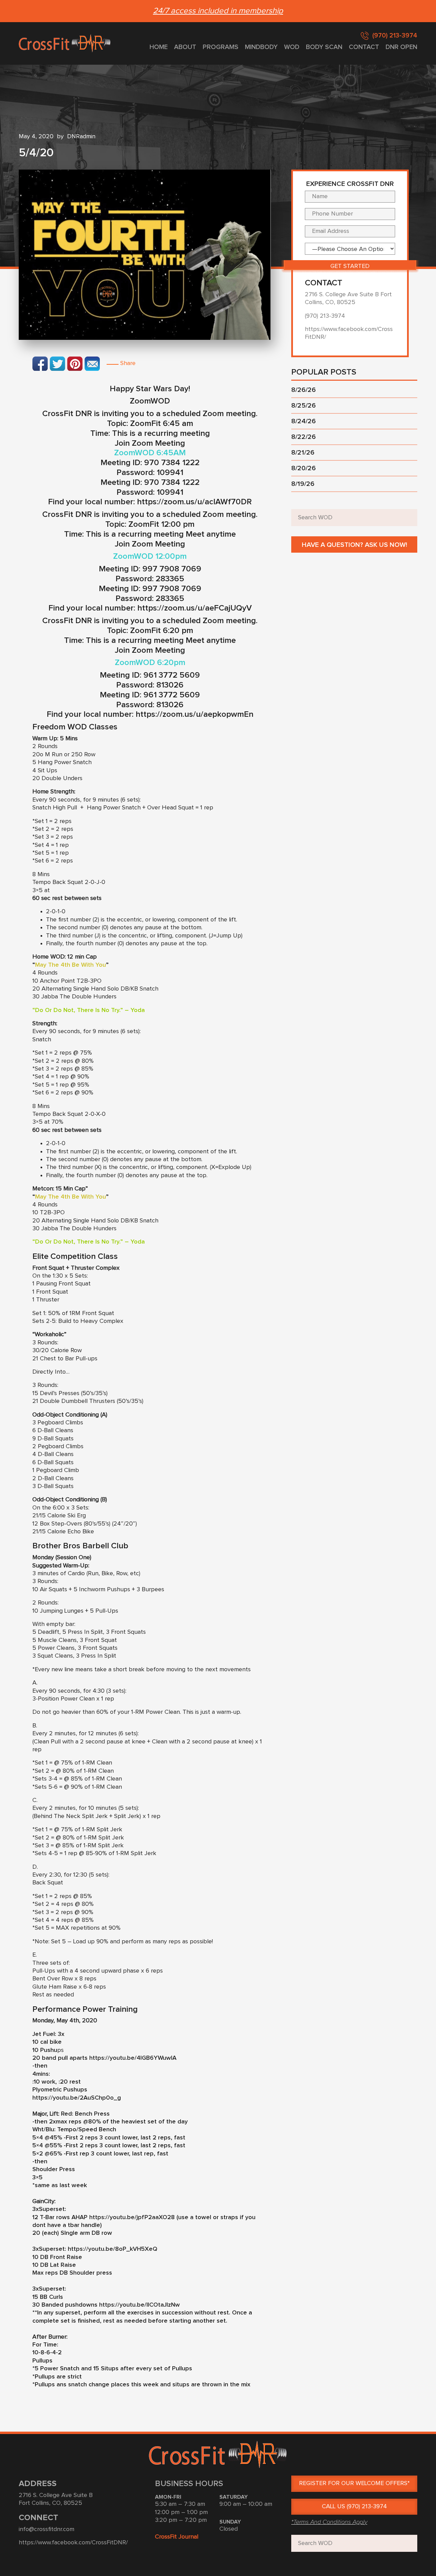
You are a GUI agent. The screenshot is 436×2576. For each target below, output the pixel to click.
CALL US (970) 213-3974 (354, 2507)
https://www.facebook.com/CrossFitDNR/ (73, 2543)
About (185, 47)
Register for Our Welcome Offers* (354, 2483)
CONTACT (364, 47)
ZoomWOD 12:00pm (150, 556)
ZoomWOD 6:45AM (150, 453)
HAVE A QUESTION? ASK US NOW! (354, 545)
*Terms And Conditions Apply (329, 2522)
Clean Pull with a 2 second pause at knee (90, 1742)
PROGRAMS (221, 47)
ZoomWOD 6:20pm (150, 663)
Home (159, 47)
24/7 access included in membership (218, 11)
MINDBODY (261, 47)
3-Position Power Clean (64, 1699)
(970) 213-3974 (395, 36)
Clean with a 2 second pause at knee (202, 1742)
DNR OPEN (401, 47)
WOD (292, 47)
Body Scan (324, 47)
